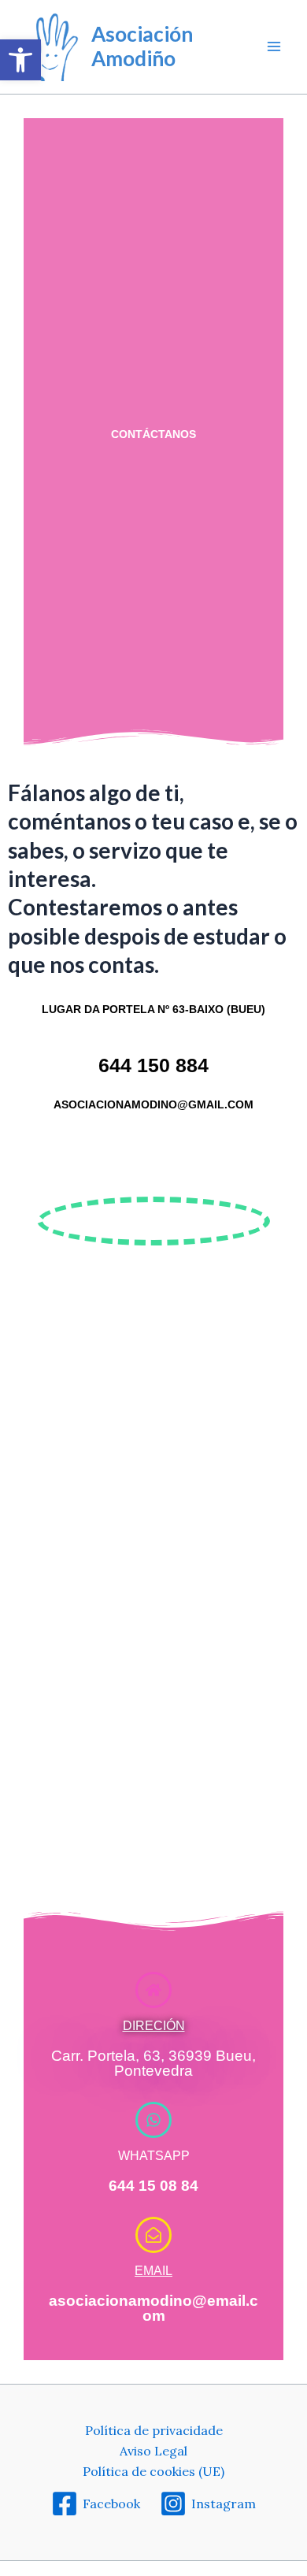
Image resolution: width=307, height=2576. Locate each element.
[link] (20, 60)
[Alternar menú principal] (274, 46)
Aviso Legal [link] (153, 2451)
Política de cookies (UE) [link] (153, 2471)
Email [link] (153, 2271)
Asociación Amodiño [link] (142, 46)
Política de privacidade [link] (154, 2430)
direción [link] (154, 2026)
